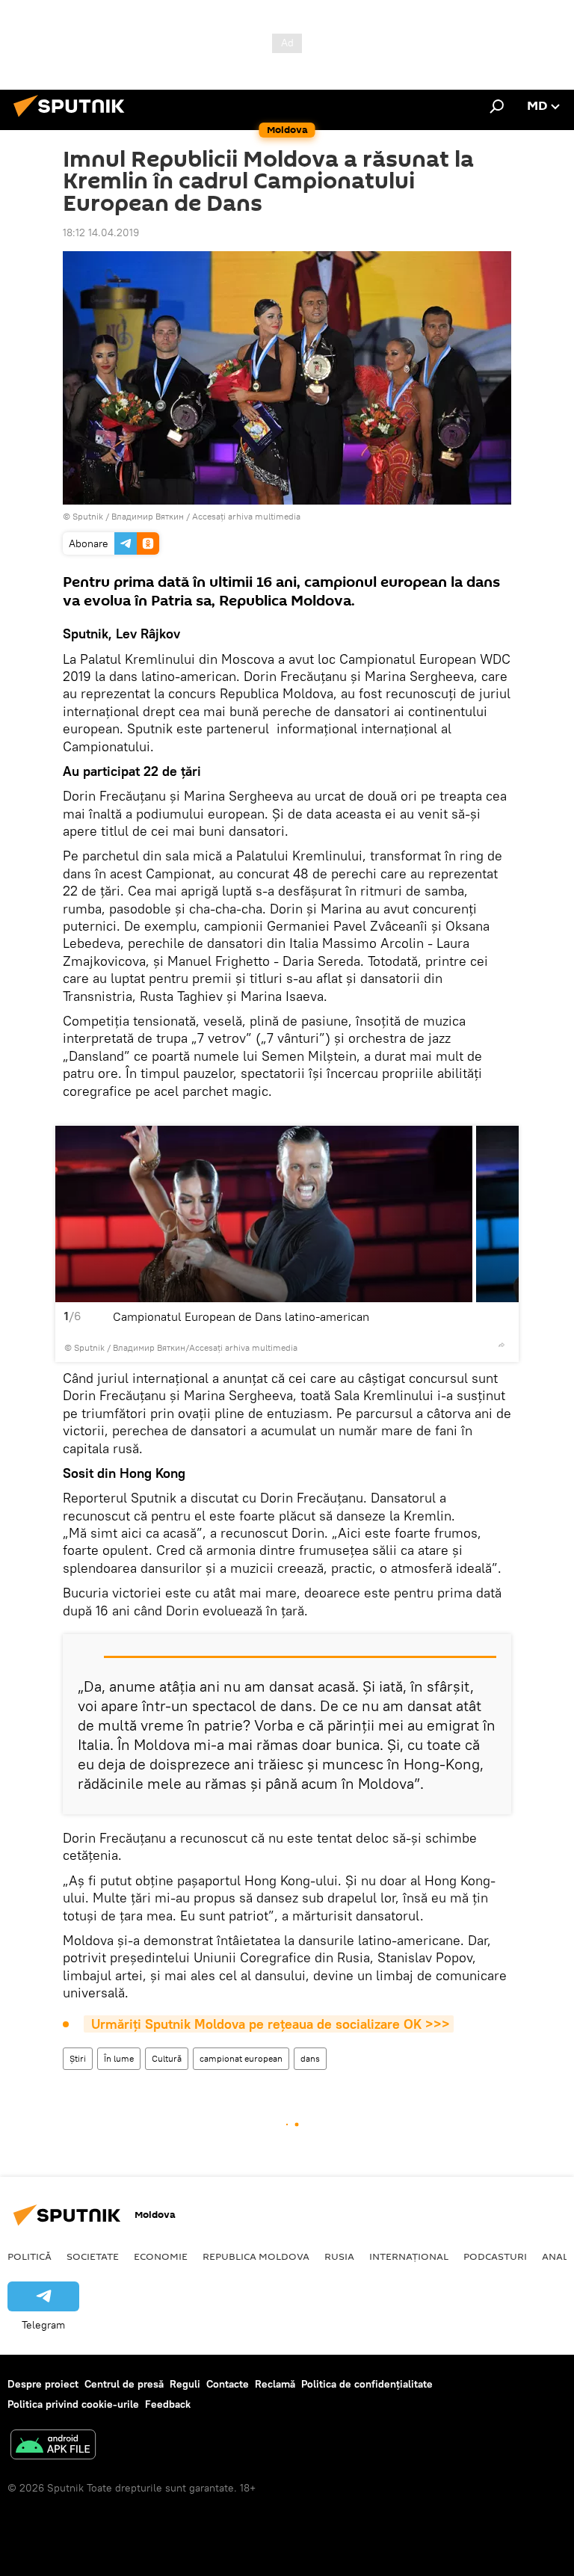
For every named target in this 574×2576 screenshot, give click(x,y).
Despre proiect (43, 2384)
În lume (119, 2058)
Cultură (167, 2058)
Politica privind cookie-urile (73, 2404)
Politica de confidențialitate (367, 2384)
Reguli (185, 2384)
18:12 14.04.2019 (101, 232)
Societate (93, 2256)
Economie (161, 2256)
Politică (30, 2256)
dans (310, 2058)
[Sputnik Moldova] (73, 119)
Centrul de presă (124, 2384)
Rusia (339, 2256)
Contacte (228, 2384)
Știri (78, 2058)
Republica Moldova (256, 2256)
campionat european (241, 2058)
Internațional (409, 2256)
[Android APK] (53, 2446)
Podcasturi (495, 2256)
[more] (502, 1345)
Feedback (168, 2404)
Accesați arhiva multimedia (246, 516)
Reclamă (275, 2384)
